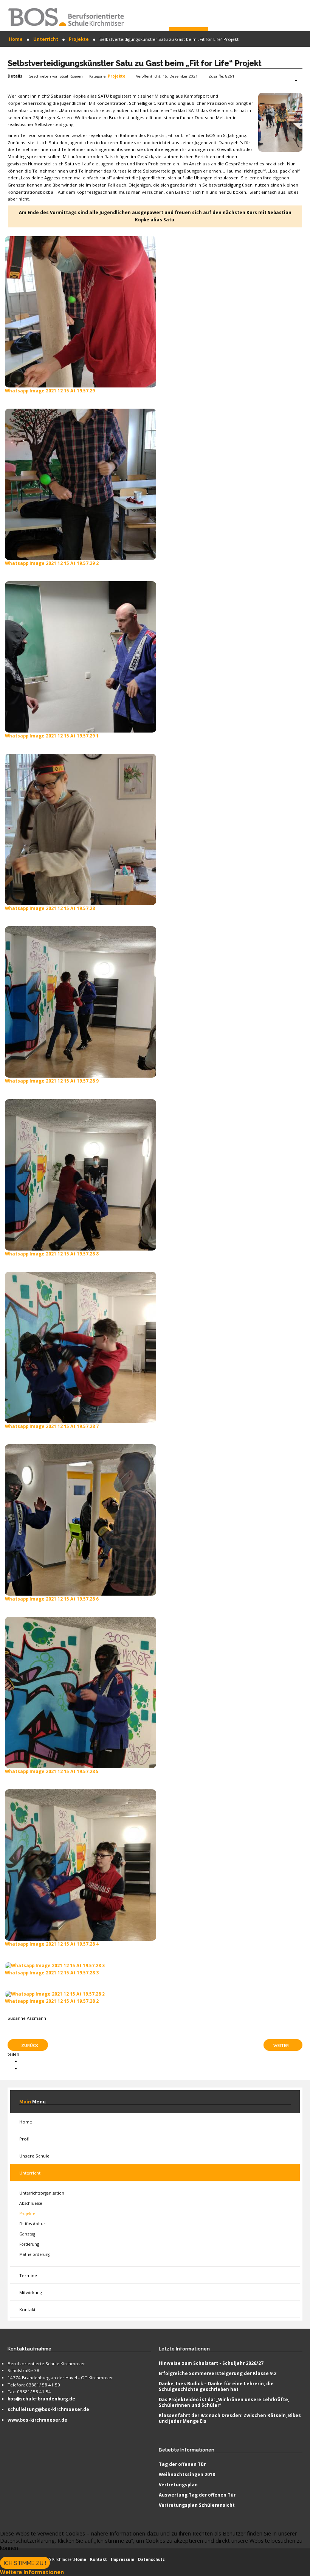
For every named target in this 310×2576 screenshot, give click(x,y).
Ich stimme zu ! (25, 2563)
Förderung (29, 2244)
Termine (28, 2275)
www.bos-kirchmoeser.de (37, 2420)
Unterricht (30, 2173)
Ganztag (27, 2234)
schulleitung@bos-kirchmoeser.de (48, 2409)
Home (26, 2122)
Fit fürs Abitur (32, 2224)
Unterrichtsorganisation (42, 2193)
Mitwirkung (31, 2292)
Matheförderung (35, 2254)
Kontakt (27, 2309)
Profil (25, 2139)
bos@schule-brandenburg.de (41, 2399)
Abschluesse (31, 2203)
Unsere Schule (34, 2156)
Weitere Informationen (32, 2572)
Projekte (117, 76)
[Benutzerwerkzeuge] (292, 81)
